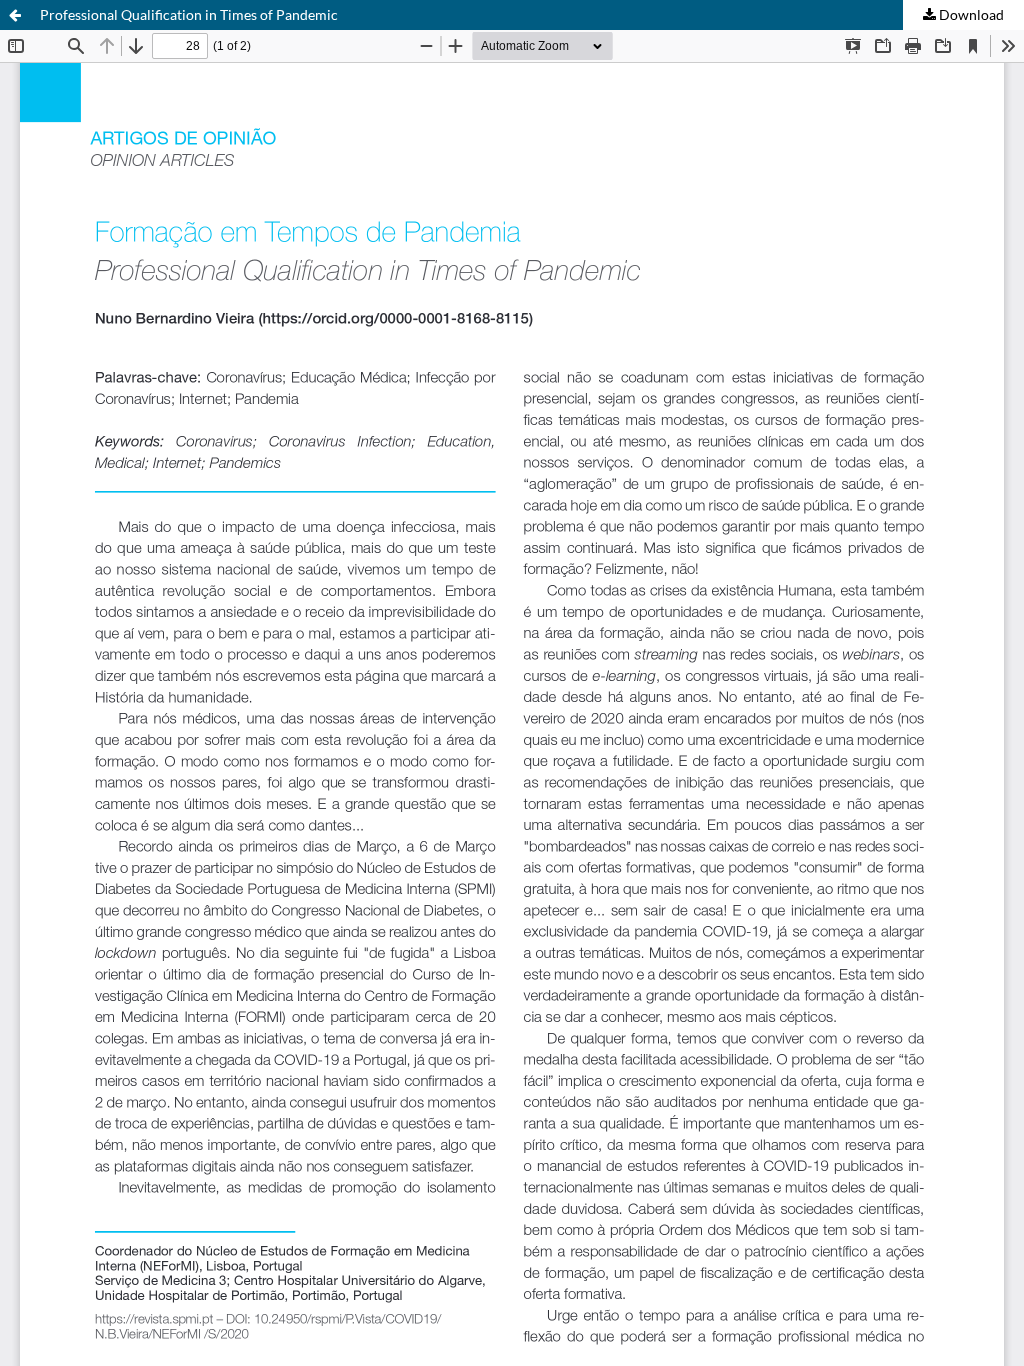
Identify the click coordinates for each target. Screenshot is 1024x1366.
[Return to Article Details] (15, 15)
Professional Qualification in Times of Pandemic (189, 14)
